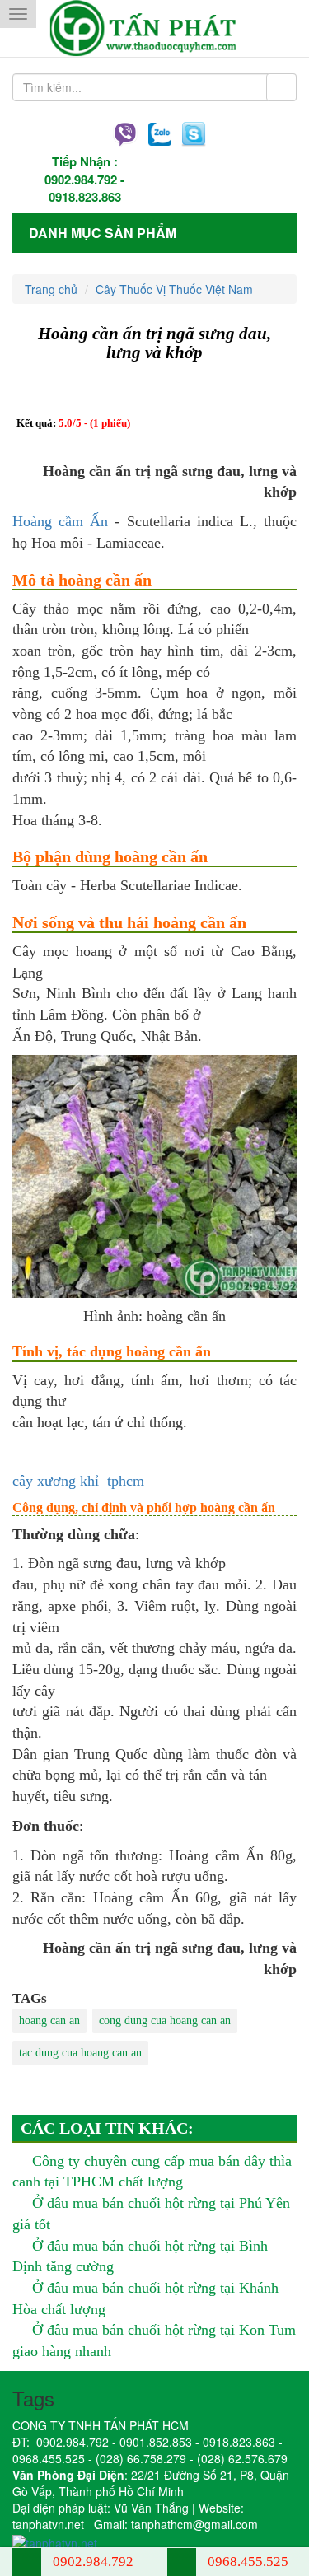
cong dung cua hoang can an (165, 2021)
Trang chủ (51, 289)
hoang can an (49, 2021)
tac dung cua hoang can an (80, 2053)
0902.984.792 (81, 180)
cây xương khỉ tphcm (78, 1481)
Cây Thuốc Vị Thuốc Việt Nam (174, 289)
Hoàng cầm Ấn (60, 521)
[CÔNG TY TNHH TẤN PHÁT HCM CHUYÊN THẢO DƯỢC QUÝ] (154, 28)
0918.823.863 (85, 197)
